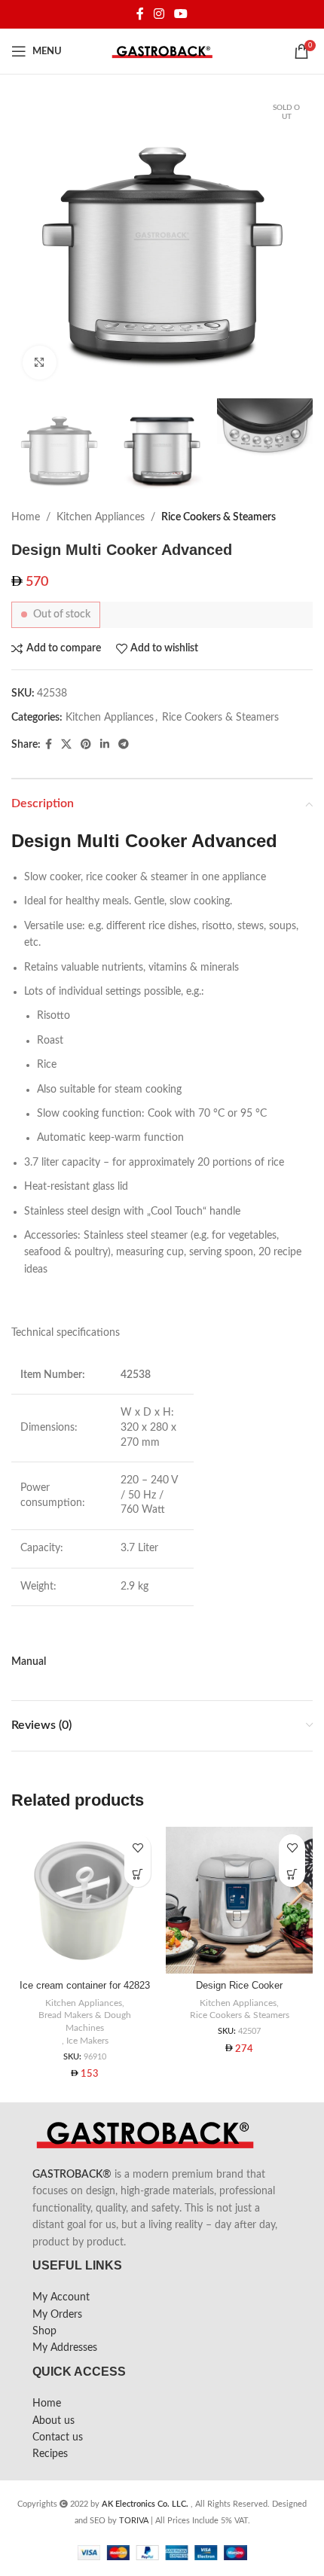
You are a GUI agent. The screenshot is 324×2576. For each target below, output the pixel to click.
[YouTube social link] (181, 14)
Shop (44, 2331)
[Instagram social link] (159, 14)
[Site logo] (162, 51)
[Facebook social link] (140, 14)
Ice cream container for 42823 (85, 1986)
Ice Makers (87, 2041)
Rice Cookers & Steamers (219, 517)
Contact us (58, 2437)
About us (53, 2421)
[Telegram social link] (124, 745)
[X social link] (66, 745)
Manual (29, 1662)
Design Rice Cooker (239, 1986)
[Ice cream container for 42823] (85, 1900)
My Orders (57, 2315)
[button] (138, 1874)
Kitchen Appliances (101, 517)
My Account (61, 2297)
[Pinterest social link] (86, 745)
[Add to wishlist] (138, 1847)
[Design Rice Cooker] (239, 1900)
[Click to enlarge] (40, 363)
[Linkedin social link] (105, 745)
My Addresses (65, 2348)
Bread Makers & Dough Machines (85, 2021)
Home (26, 517)
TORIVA (134, 2521)
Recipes (50, 2454)
